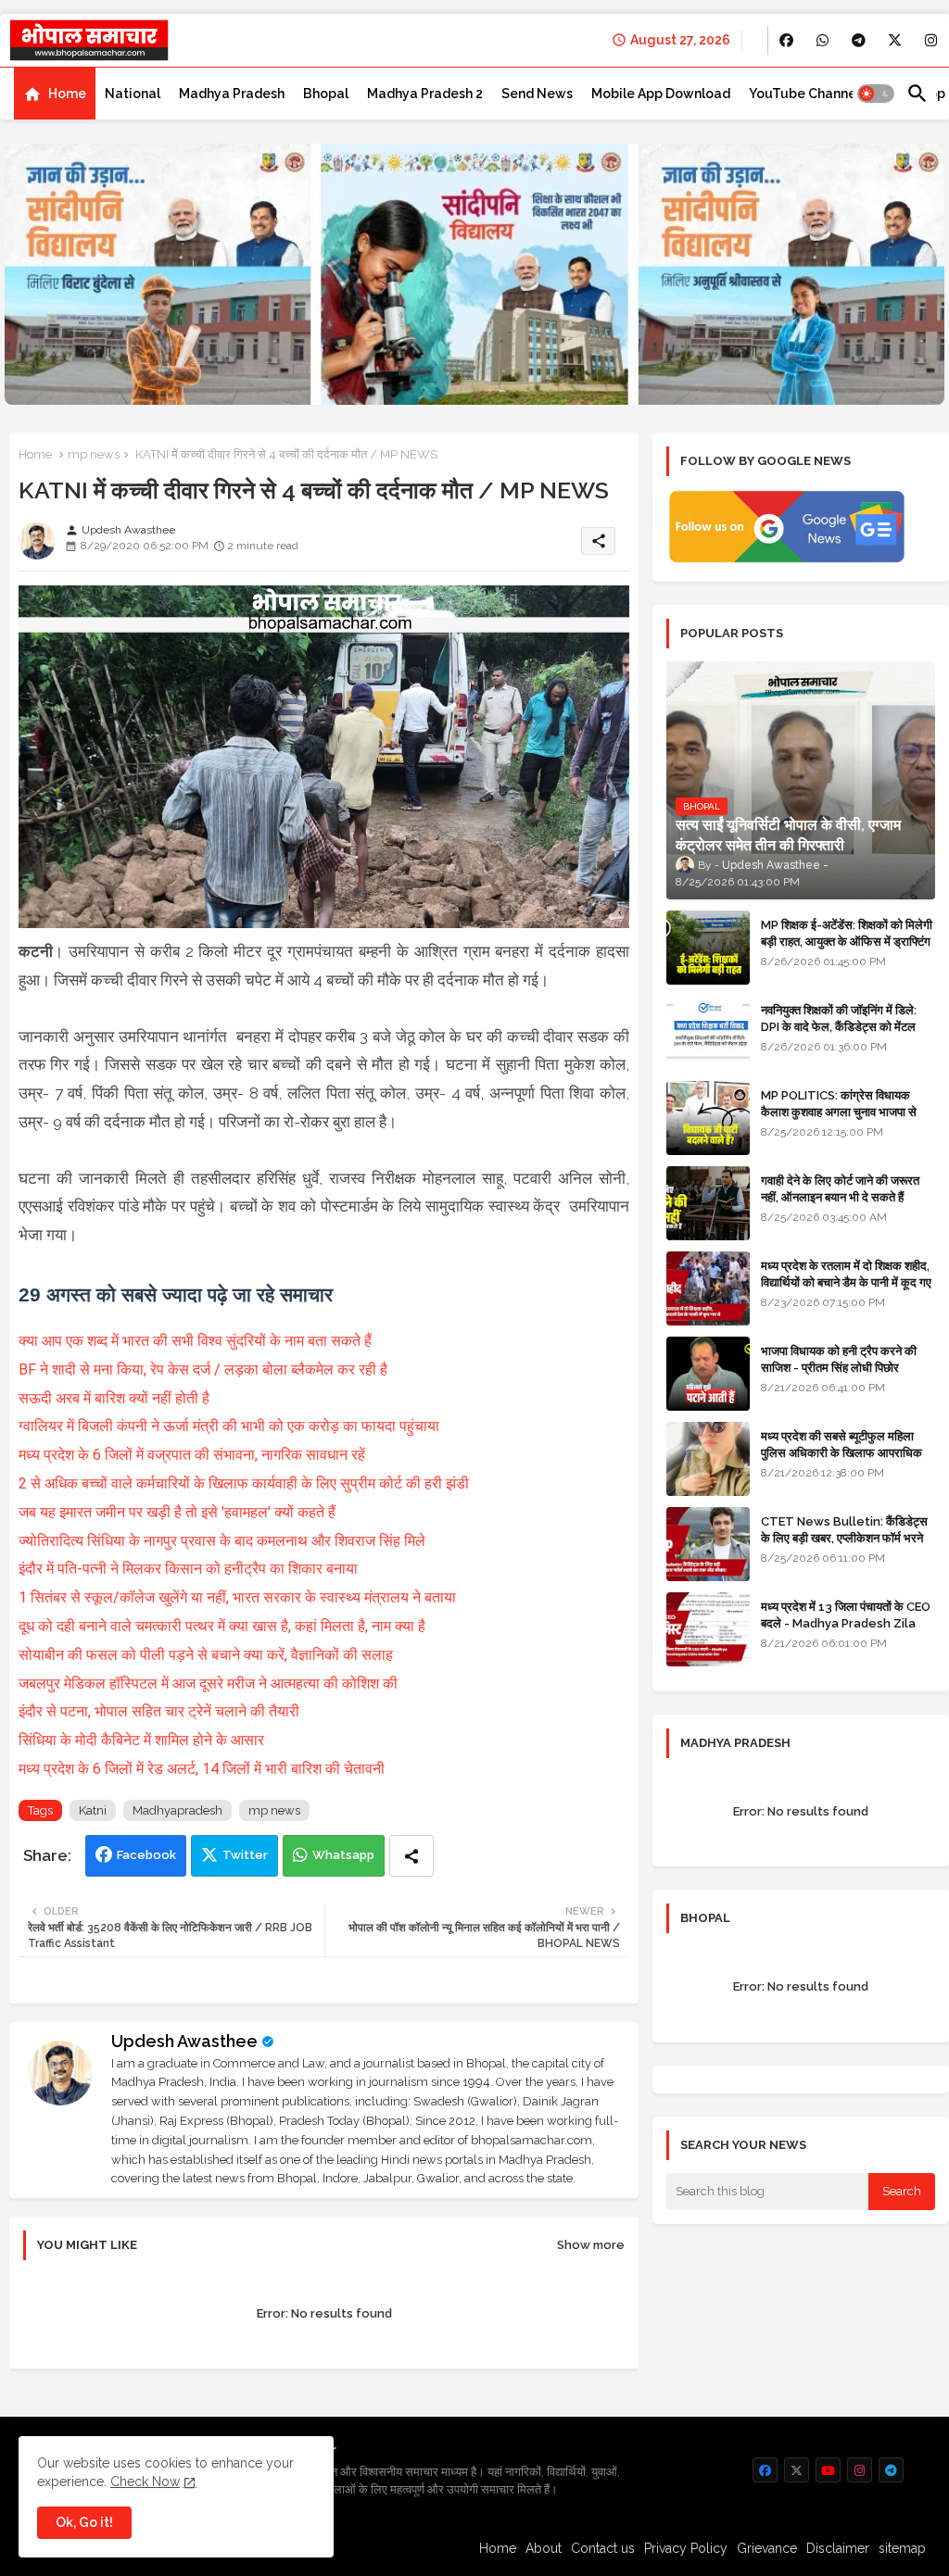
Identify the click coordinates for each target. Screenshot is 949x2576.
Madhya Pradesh (232, 94)
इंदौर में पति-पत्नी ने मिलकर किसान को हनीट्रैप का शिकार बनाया (188, 1569)
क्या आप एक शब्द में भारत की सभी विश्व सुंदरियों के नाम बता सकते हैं (195, 1341)
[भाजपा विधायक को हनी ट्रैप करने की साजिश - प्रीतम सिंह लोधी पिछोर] (708, 1374)
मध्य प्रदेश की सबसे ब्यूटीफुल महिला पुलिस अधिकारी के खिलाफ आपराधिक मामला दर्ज (841, 1453)
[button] (876, 94)
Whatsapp (343, 1855)
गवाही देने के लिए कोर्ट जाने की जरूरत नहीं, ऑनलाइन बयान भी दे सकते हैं (840, 1189)
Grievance (767, 2548)
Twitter (245, 1855)
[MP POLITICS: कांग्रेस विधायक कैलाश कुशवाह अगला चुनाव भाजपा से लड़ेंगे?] (708, 1118)
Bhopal (326, 94)
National (133, 94)
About (544, 2548)
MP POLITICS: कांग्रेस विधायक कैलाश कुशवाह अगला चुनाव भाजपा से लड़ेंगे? (839, 1112)
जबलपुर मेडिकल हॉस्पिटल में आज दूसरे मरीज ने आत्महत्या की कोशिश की (208, 1684)
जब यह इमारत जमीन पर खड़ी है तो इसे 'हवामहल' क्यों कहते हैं (177, 1512)
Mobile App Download (661, 94)
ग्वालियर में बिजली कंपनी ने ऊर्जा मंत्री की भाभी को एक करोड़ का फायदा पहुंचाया (229, 1426)
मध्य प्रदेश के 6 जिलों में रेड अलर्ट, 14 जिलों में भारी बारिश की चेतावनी (202, 1769)
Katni (93, 1810)
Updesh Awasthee (184, 2041)
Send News (537, 94)
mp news (94, 454)
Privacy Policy (686, 2548)
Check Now (145, 2482)
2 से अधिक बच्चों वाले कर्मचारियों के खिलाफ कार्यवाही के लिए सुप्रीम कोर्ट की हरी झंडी (244, 1483)
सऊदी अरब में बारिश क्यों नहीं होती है (114, 1398)
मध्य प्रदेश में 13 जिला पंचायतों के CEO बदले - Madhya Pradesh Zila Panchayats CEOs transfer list (846, 1632)
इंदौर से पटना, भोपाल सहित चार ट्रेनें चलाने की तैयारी (159, 1711)
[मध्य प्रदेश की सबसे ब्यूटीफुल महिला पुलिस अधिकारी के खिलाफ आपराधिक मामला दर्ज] (708, 1459)
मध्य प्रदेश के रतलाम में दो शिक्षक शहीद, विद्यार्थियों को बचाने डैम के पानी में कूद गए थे (846, 1282)
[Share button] (411, 1856)
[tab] (55, 94)
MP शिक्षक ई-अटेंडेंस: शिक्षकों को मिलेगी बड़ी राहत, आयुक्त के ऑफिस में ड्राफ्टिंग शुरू (847, 942)
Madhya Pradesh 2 (425, 94)
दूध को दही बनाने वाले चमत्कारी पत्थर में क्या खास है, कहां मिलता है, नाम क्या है (222, 1626)
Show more (591, 2245)
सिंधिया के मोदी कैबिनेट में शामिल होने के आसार (141, 1740)
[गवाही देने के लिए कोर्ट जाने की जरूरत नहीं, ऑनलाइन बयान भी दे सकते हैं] (708, 1203)
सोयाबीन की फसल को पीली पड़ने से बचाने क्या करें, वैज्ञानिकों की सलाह (206, 1655)
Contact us (603, 2548)
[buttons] (786, 40)
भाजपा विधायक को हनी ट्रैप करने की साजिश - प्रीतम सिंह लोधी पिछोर (839, 1359)
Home (67, 94)
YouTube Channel (804, 94)
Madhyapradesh (177, 1810)
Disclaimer (838, 2548)
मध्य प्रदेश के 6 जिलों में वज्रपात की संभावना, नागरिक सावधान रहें (192, 1455)
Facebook (146, 1855)
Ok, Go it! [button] (84, 2522)
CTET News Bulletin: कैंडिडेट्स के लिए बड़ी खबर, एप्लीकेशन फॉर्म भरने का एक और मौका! (844, 1538)
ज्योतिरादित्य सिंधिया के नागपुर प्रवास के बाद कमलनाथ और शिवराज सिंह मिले (222, 1541)
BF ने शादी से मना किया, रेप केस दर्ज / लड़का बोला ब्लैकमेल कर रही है (203, 1370)
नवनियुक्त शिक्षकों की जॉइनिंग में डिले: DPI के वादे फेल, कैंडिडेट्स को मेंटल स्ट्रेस (839, 1027)
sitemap (902, 2548)
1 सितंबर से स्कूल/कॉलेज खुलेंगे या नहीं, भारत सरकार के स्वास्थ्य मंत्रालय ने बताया (237, 1597)
